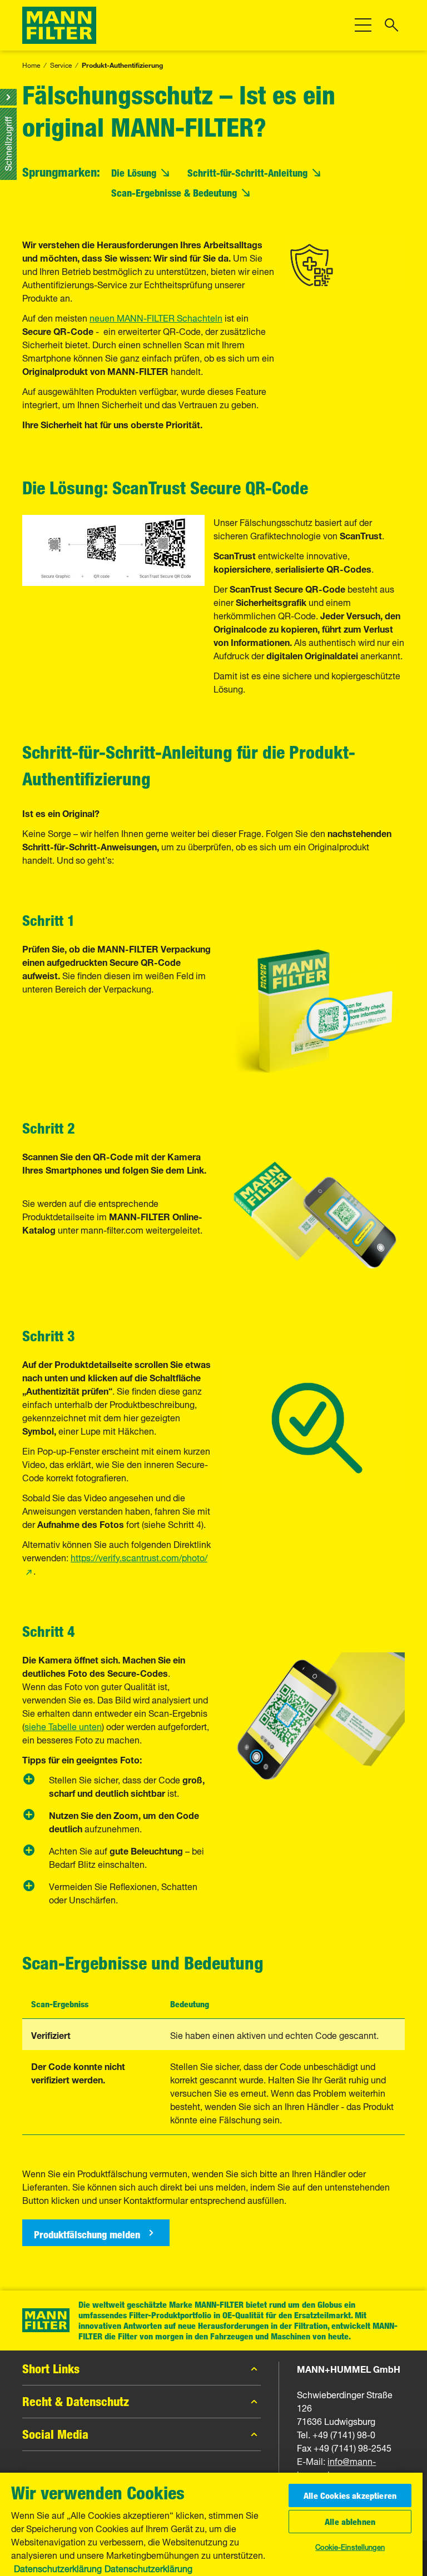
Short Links (51, 2369)
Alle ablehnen (350, 2522)
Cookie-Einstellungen (350, 2546)
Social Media (55, 2434)
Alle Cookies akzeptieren (350, 2495)
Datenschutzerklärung (58, 2568)
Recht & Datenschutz (76, 2402)
